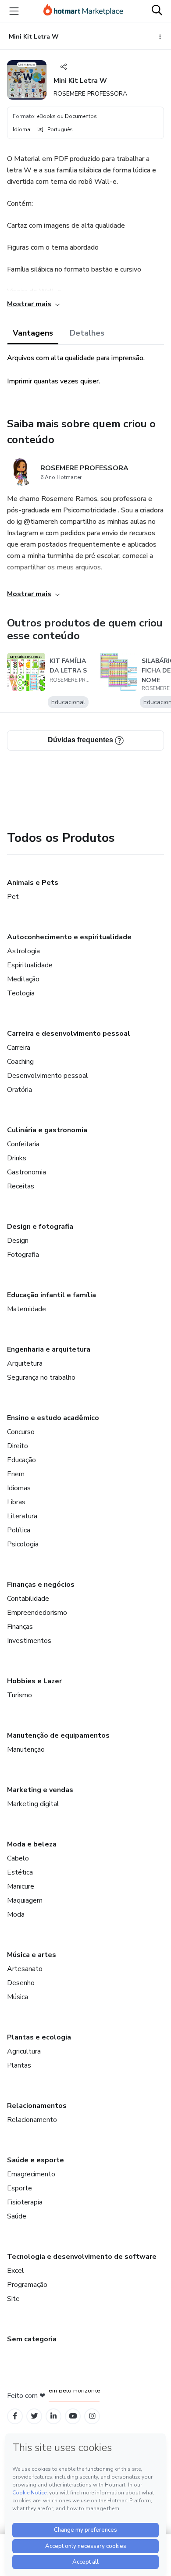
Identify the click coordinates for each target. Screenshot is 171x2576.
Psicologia (23, 1544)
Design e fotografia (40, 1227)
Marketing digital (33, 1804)
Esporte (20, 2188)
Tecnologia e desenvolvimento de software (82, 2257)
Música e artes (32, 1955)
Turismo (20, 1695)
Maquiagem (25, 1900)
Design (18, 1241)
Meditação (23, 979)
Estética (20, 1872)
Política (19, 1530)
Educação (21, 1460)
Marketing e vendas (40, 1790)
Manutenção (26, 1750)
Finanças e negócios (41, 1585)
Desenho (21, 1983)
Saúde (17, 2216)
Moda (16, 1914)
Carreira (19, 1048)
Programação (27, 2285)
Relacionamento (32, 2120)
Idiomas (19, 1488)
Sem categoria (32, 2339)
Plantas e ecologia (39, 2037)
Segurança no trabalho (41, 1377)
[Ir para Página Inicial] (83, 11)
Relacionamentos (37, 2106)
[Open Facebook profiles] (15, 2416)
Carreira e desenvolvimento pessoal (69, 1034)
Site (13, 2299)
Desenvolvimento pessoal (48, 1076)
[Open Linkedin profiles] (53, 2416)
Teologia (21, 993)
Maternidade (27, 1309)
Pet (13, 897)
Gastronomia (27, 1172)
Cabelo (18, 1858)
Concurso (21, 1432)
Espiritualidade (30, 965)
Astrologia (23, 951)
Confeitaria (23, 1144)
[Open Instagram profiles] (92, 2416)
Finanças (20, 1627)
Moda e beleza (32, 1844)
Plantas (19, 2065)
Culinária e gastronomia (47, 1130)
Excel (16, 2271)
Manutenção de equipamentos (58, 1735)
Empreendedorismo (37, 1613)
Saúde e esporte (36, 2160)
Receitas (21, 1186)
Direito (18, 1446)
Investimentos (29, 1641)
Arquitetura (25, 1363)
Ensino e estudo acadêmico (53, 1418)
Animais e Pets (33, 883)
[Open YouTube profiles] (73, 2416)
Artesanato (25, 1969)
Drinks (17, 1158)
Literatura (22, 1516)
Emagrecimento (31, 2174)
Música (18, 1997)
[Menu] (14, 11)
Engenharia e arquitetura (49, 1349)
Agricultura (24, 2051)
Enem (16, 1474)
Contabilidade (28, 1599)
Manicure (21, 1886)
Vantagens (33, 333)
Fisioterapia (25, 2202)
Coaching (20, 1062)
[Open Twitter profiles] (34, 2416)
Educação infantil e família (52, 1295)
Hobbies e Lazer (34, 1681)
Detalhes (87, 333)
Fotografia (23, 1255)
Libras (16, 1502)
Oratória (20, 1090)
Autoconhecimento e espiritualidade (69, 937)
